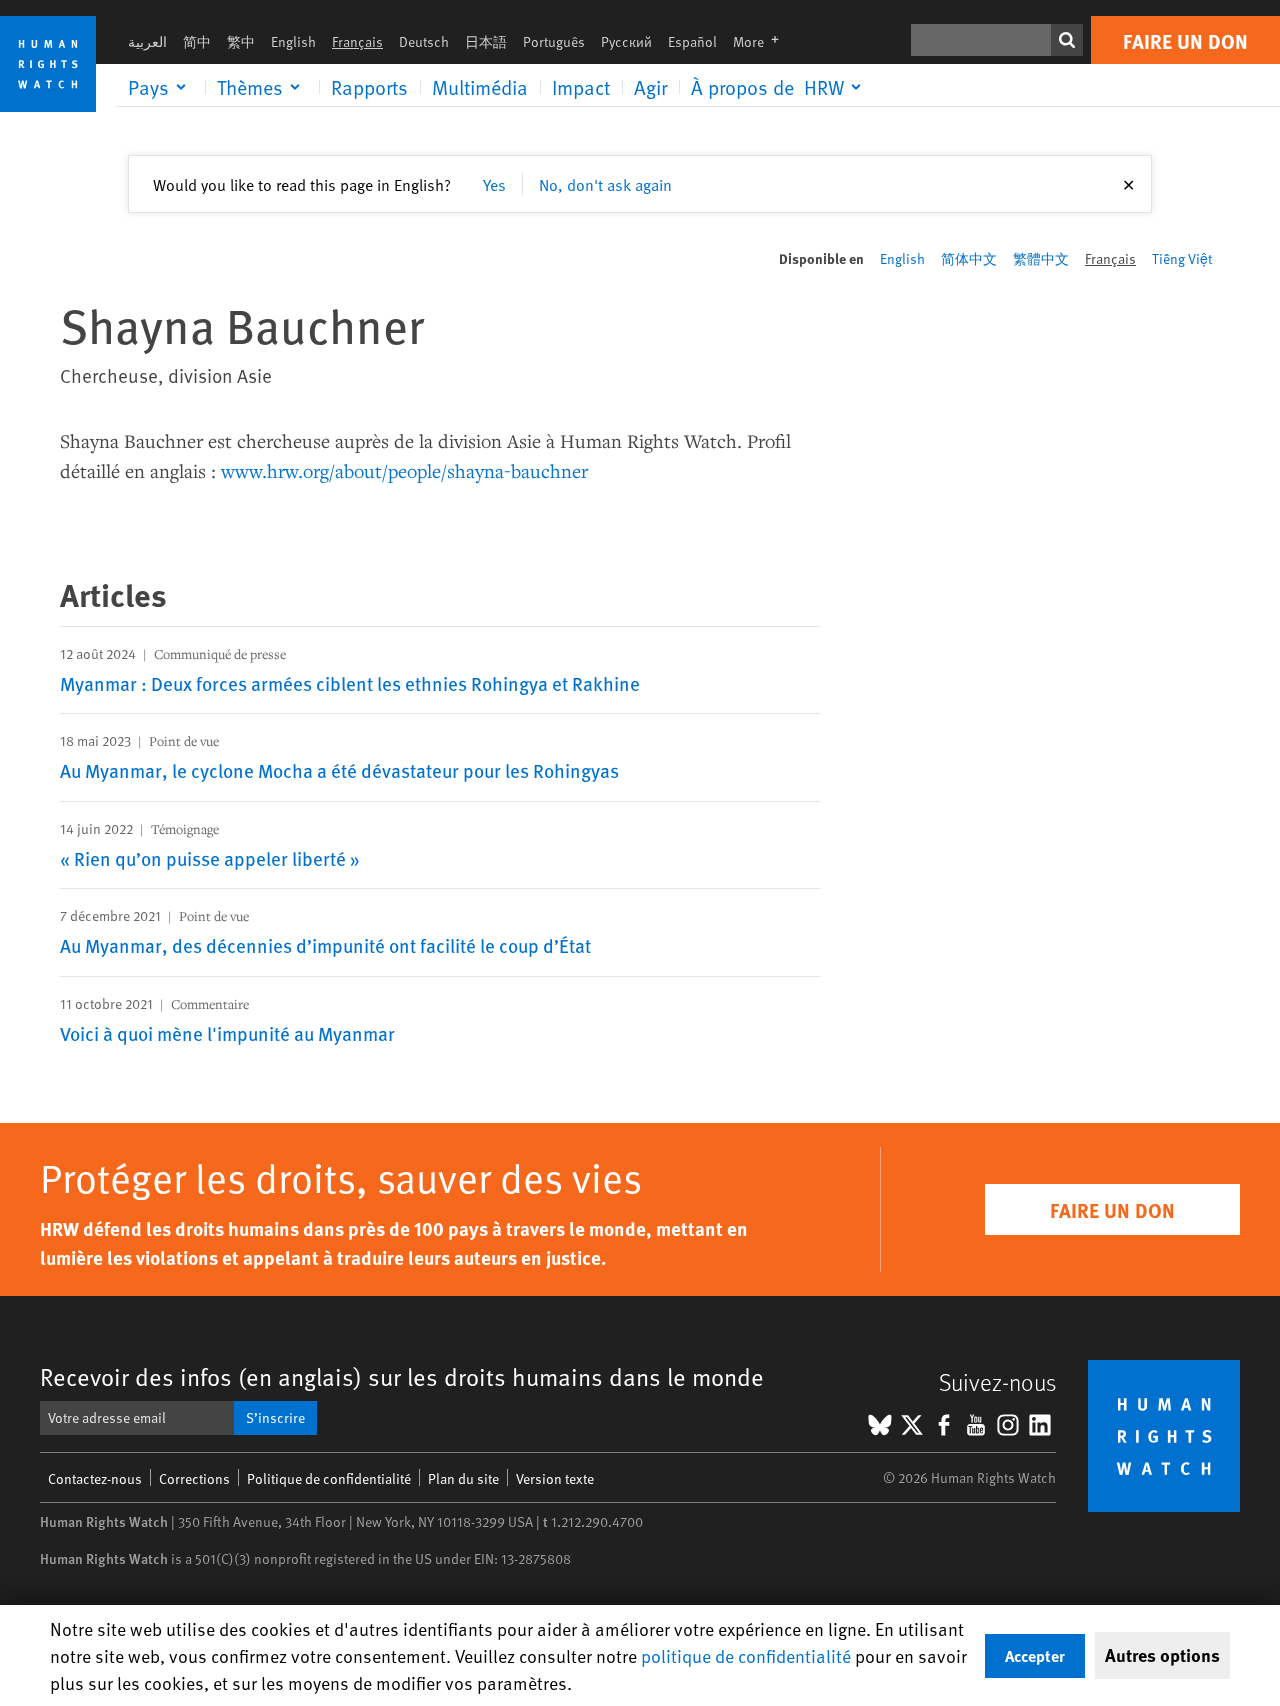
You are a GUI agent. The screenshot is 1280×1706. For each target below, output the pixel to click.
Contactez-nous (95, 1478)
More (762, 41)
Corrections (194, 1478)
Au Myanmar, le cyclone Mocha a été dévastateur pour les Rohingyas (339, 770)
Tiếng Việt (1182, 258)
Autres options (1162, 1655)
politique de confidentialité (746, 1655)
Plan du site (463, 1478)
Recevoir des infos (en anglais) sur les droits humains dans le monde (402, 1376)
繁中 (241, 41)
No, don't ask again (605, 184)
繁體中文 (1041, 258)
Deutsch (424, 41)
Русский (626, 41)
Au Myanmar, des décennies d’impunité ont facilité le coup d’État (325, 945)
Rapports (369, 87)
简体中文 (969, 258)
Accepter (1035, 1655)
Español (692, 41)
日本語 (486, 41)
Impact (581, 87)
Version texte (555, 1478)
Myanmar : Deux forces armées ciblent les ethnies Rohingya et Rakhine (350, 683)
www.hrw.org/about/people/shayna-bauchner (404, 470)
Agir (650, 87)
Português (554, 41)
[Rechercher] (1067, 40)
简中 (197, 41)
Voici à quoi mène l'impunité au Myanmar (227, 1033)
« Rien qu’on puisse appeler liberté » (210, 858)
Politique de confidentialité (329, 1478)
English (293, 41)
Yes (494, 184)
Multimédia (480, 87)
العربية (147, 41)
